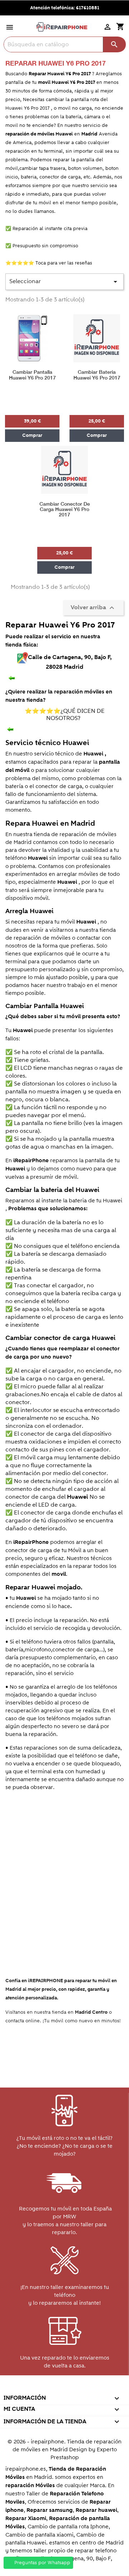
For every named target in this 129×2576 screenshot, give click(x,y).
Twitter (33, 2388)
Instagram (95, 2388)
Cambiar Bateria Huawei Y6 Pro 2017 (97, 375)
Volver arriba (93, 607)
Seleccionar (64, 282)
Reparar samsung (50, 2510)
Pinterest (64, 2388)
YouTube (49, 2388)
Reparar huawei (96, 2510)
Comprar (32, 435)
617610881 (88, 8)
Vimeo (79, 2388)
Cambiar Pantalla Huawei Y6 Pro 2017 (32, 375)
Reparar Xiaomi (26, 2518)
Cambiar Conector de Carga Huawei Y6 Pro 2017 (65, 510)
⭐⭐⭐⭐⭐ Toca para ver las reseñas (49, 263)
